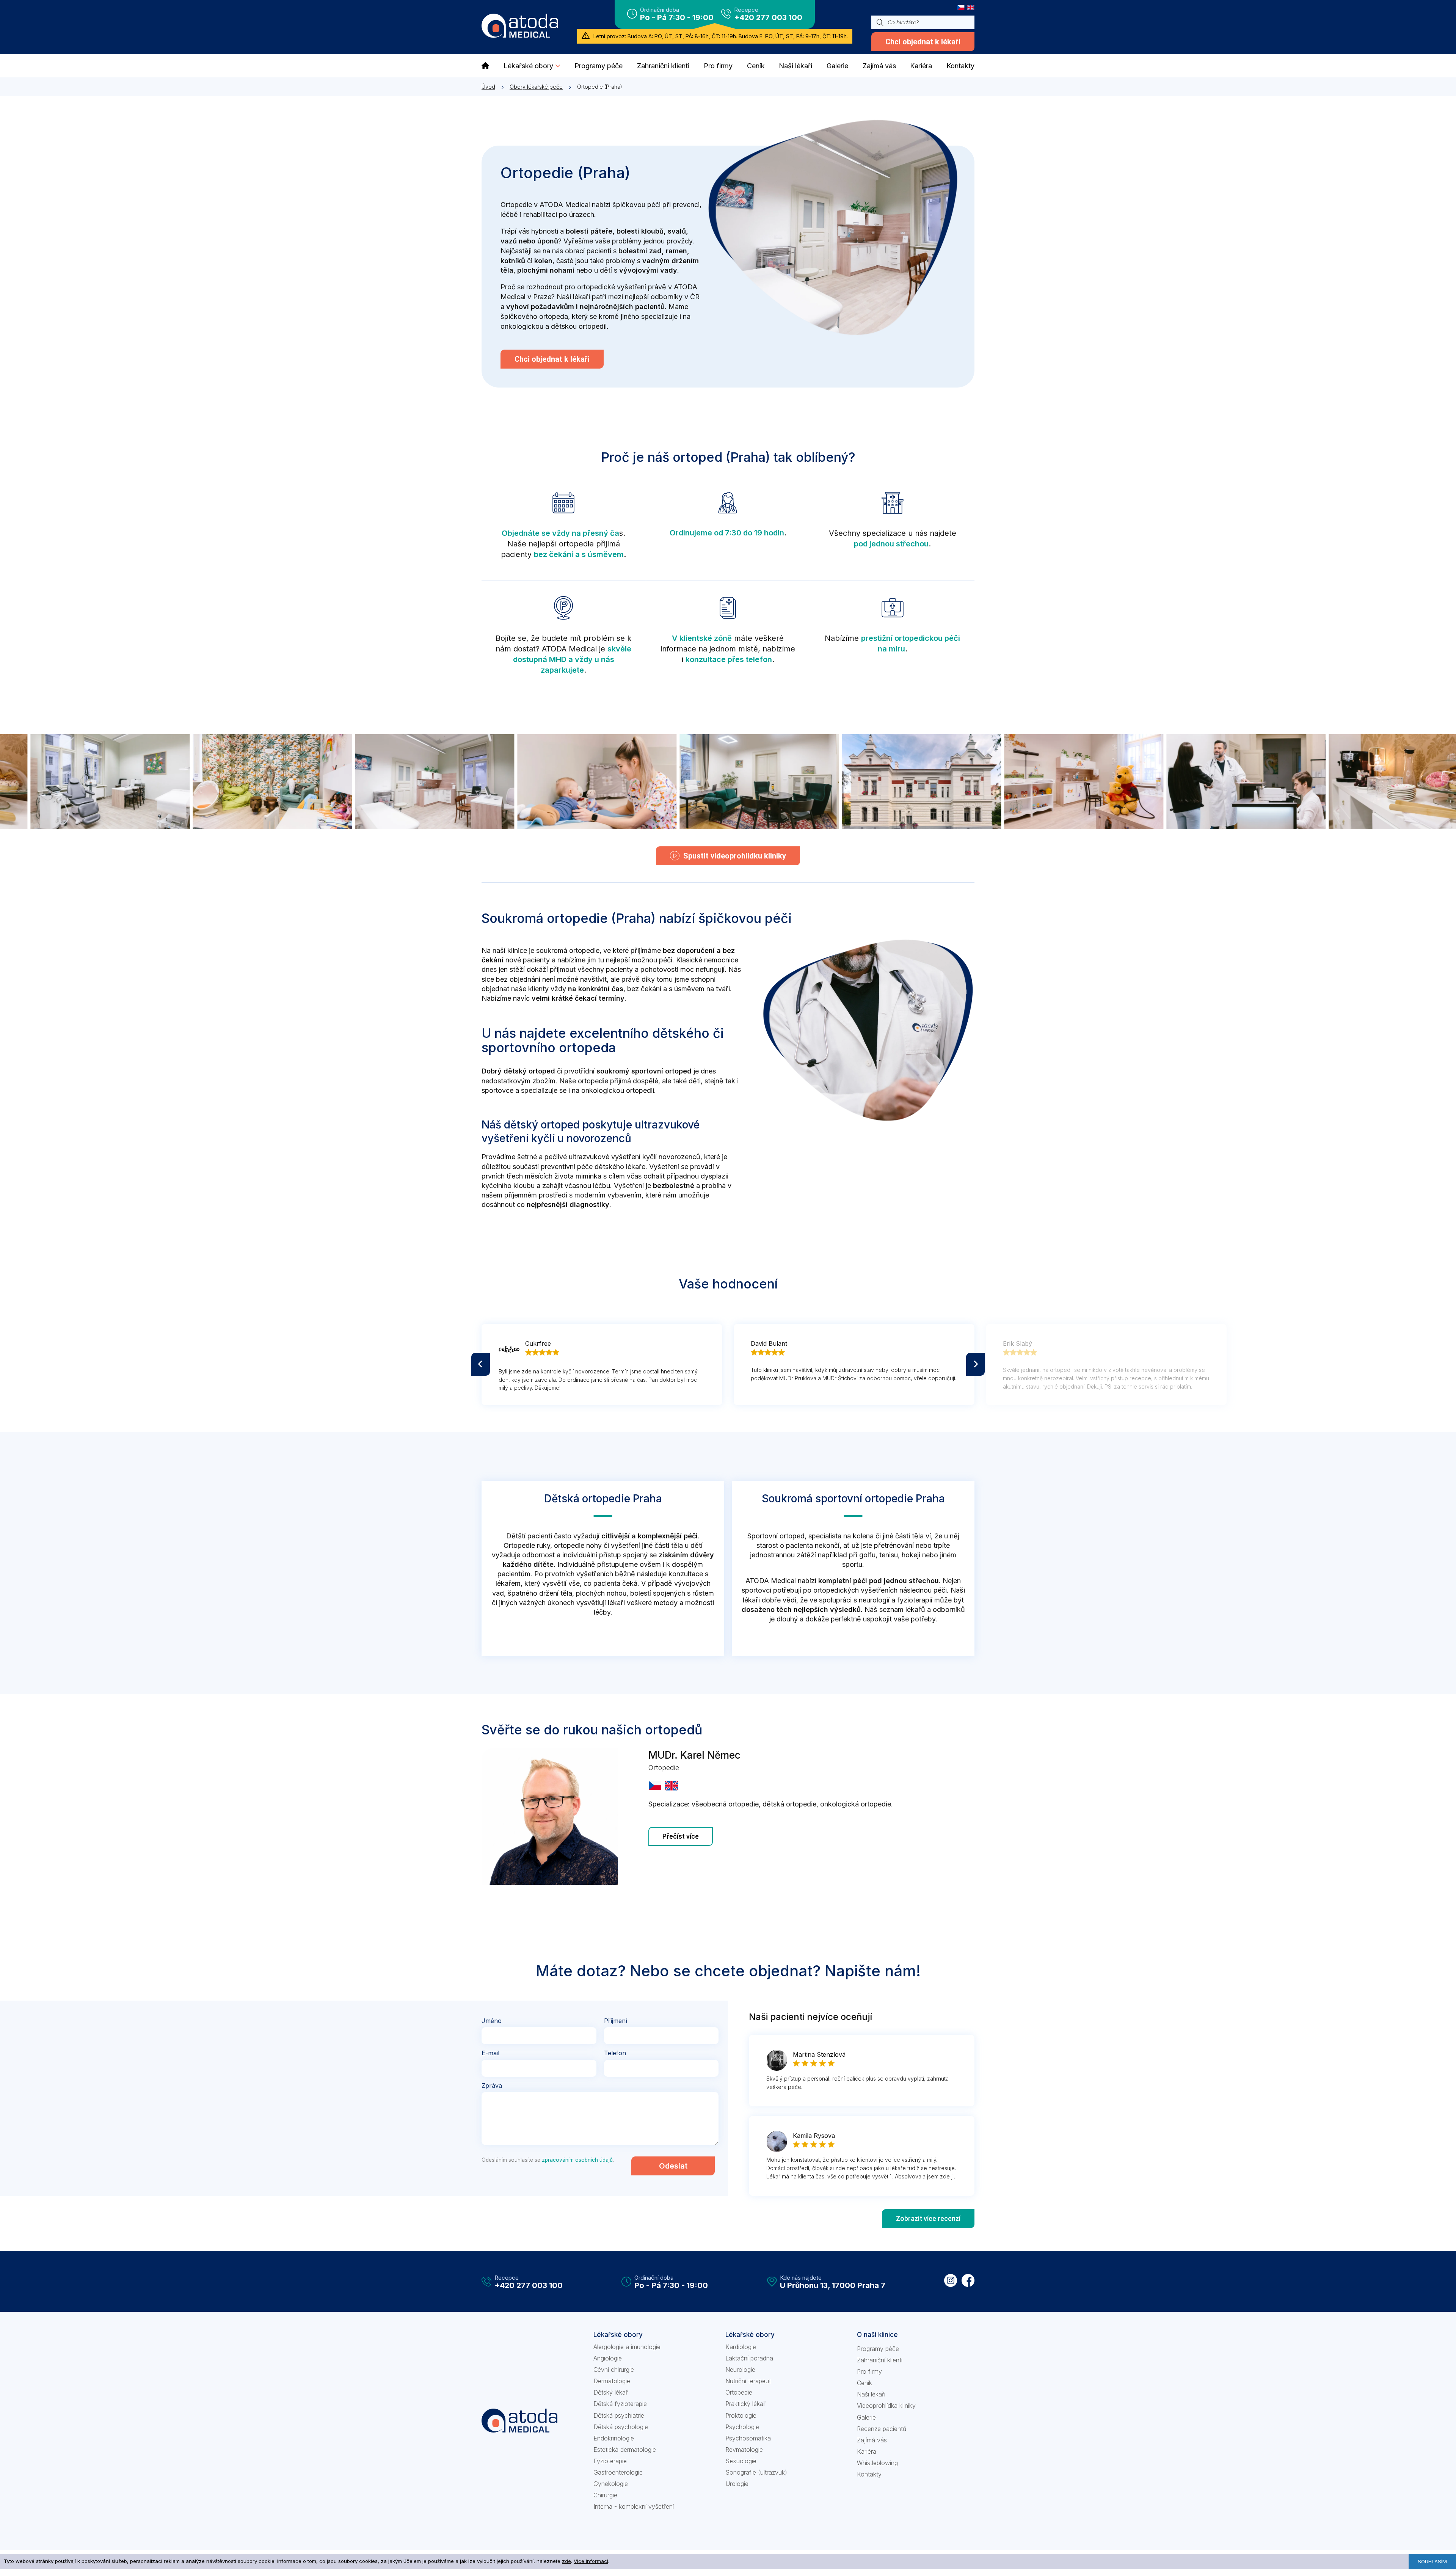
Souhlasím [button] (1432, 2561)
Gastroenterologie (618, 2472)
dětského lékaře (620, 1167)
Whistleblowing (877, 2463)
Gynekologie (611, 2484)
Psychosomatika (748, 2438)
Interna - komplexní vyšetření (634, 2506)
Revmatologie (744, 2450)
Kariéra (867, 2451)
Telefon (615, 2053)
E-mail (490, 2053)
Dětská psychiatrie (619, 2415)
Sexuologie (741, 2461)
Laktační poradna (749, 2358)
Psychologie (742, 2427)
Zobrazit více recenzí (928, 2218)
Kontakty (869, 2474)
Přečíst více (681, 1836)
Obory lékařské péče (536, 87)
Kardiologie (741, 2347)
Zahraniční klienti (880, 2360)
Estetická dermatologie (625, 2450)
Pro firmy (869, 2371)
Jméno (492, 2021)
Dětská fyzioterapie (620, 2404)
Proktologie (741, 2415)
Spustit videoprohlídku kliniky (735, 856)
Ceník (864, 2383)
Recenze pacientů (882, 2429)
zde (566, 2561)
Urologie (737, 2484)
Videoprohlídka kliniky (886, 2406)
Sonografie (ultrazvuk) (756, 2472)
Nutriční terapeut (748, 2381)
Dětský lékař (611, 2392)
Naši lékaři (871, 2394)
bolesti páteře (589, 231)
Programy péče (878, 2349)
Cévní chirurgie (614, 2370)
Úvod (488, 87)
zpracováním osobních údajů (577, 2160)
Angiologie (608, 2358)
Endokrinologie (614, 2438)
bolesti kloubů (640, 231)
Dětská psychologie (621, 2427)
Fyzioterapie (610, 2461)
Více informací (591, 2561)
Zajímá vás (872, 2440)
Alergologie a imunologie (627, 2347)
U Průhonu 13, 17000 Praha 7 (833, 2285)
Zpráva (492, 2086)
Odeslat (673, 2166)
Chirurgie (605, 2495)
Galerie (866, 2417)
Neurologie (740, 2370)
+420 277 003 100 (768, 17)
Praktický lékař (745, 2404)
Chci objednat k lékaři (923, 42)
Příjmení (616, 2021)
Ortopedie (739, 2392)
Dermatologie (612, 2381)
